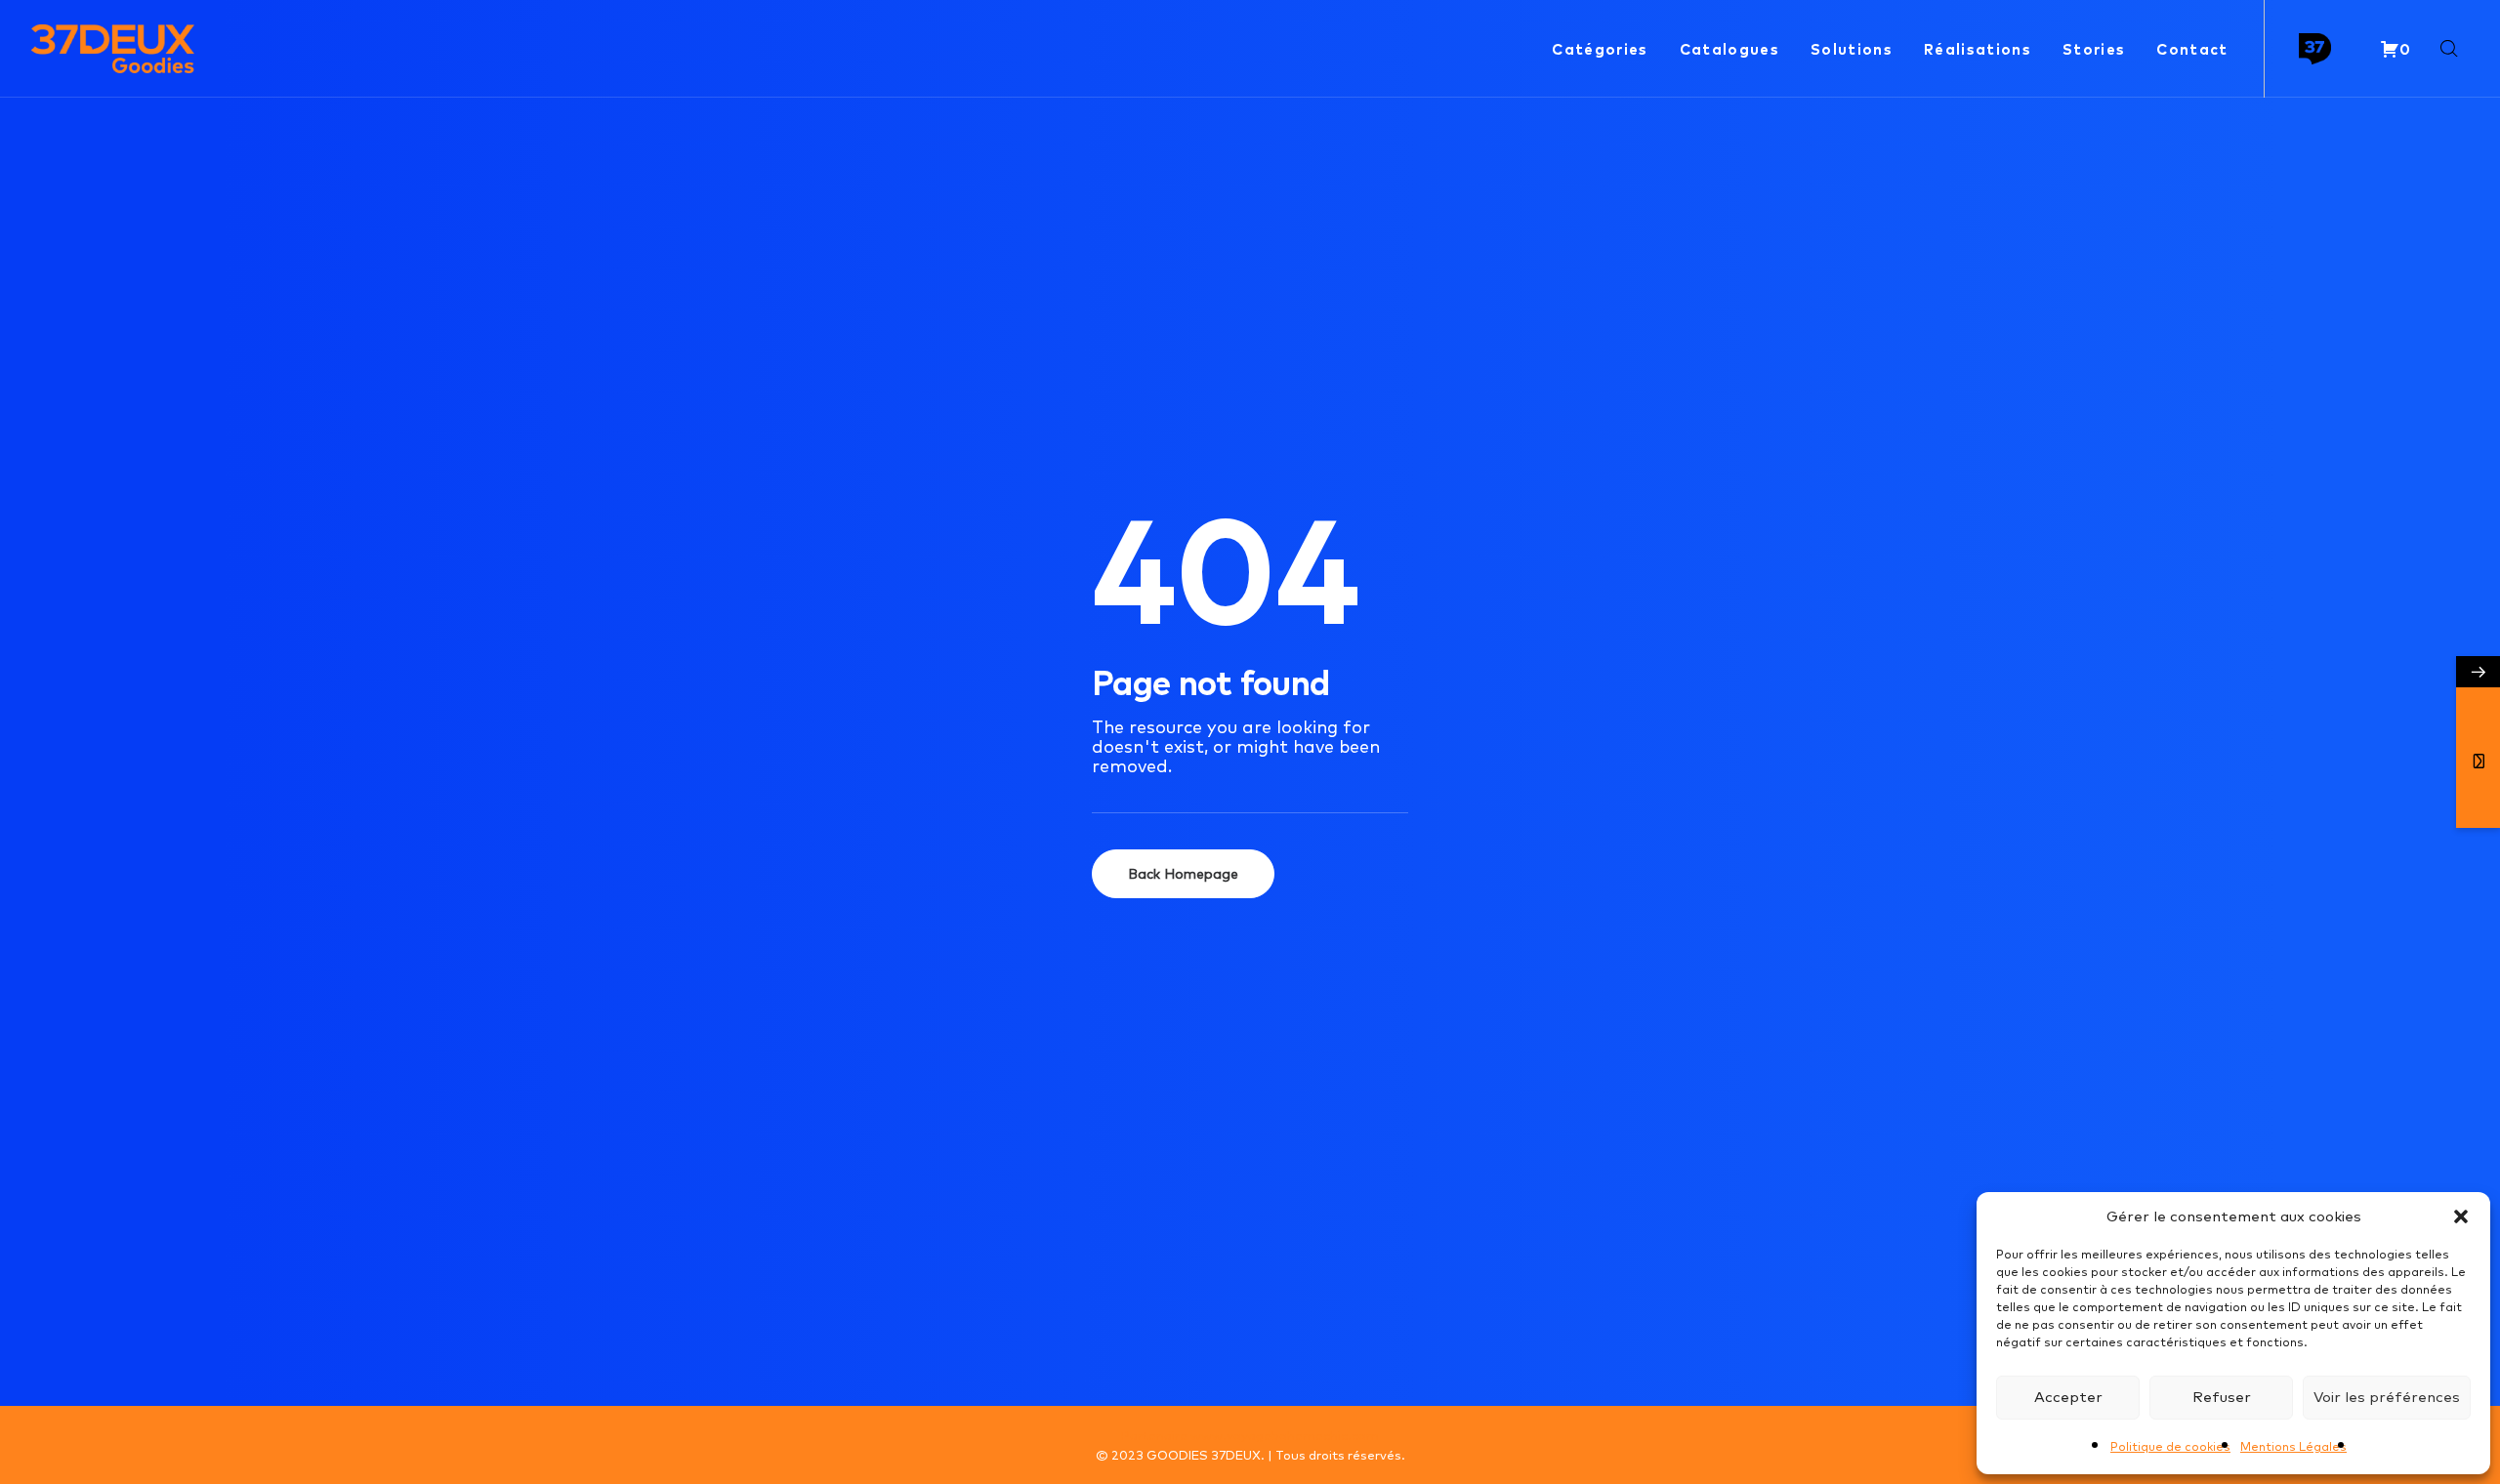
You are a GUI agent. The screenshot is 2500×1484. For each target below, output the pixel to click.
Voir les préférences (2387, 1397)
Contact (2192, 49)
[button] (2461, 1216)
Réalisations (1978, 49)
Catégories (1600, 49)
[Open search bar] (2450, 49)
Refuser (2222, 1397)
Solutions (1852, 49)
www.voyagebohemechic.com (1285, 1435)
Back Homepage (1183, 874)
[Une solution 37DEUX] (2315, 49)
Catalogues (1729, 49)
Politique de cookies (2170, 1446)
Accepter (2068, 1397)
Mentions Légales (2293, 1446)
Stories (2094, 49)
